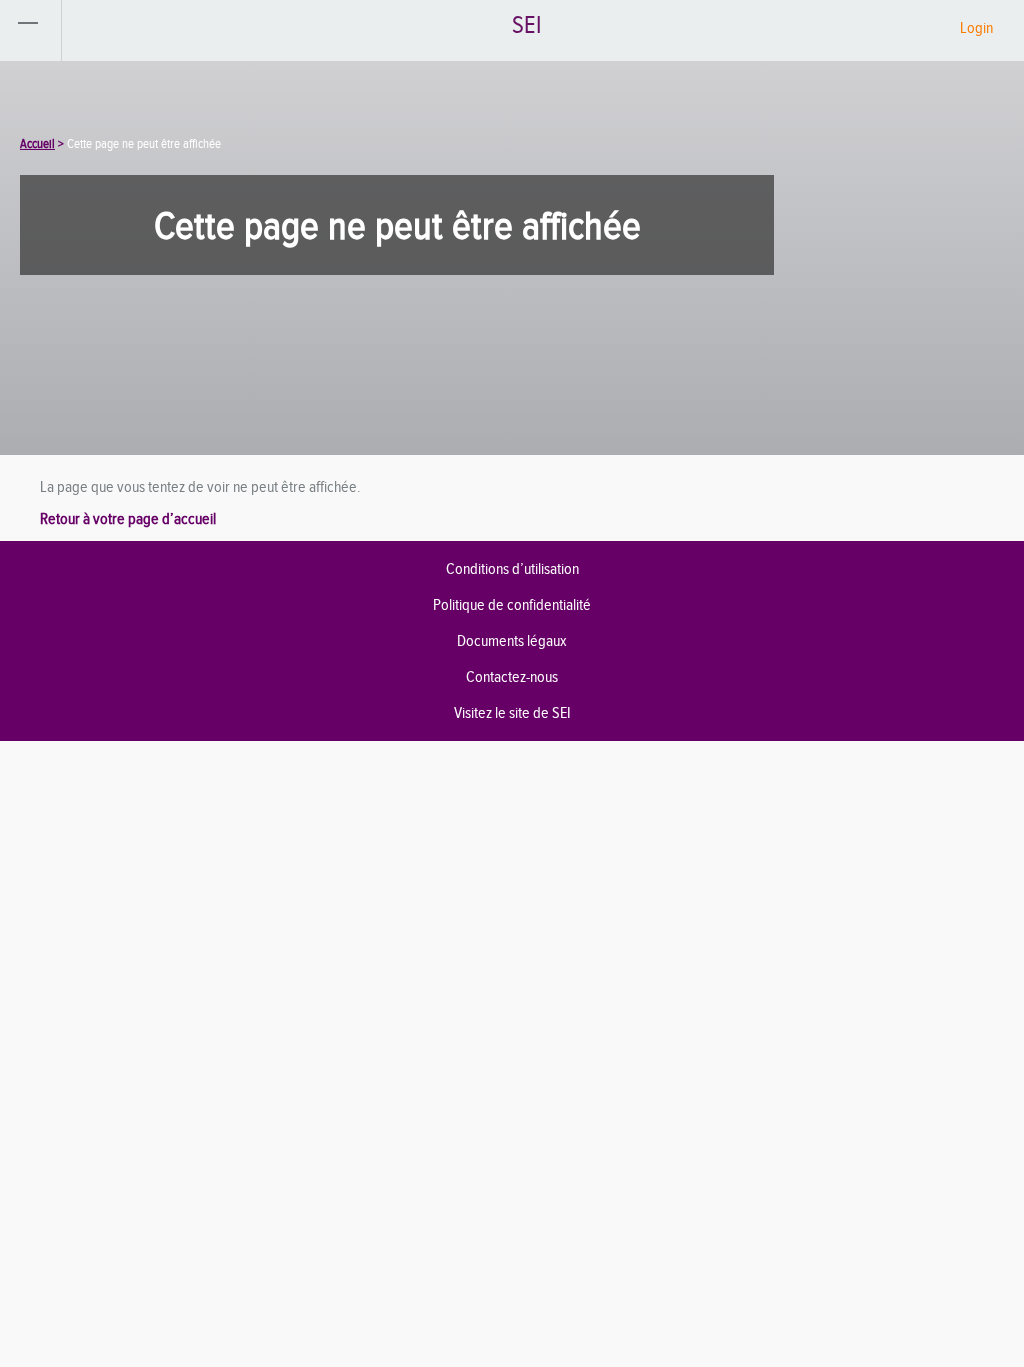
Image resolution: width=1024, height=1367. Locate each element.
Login (976, 27)
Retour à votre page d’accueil (128, 518)
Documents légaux (512, 640)
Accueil (37, 143)
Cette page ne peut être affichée (144, 143)
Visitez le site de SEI (512, 712)
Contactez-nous (512, 676)
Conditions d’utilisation (512, 568)
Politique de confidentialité (512, 604)
